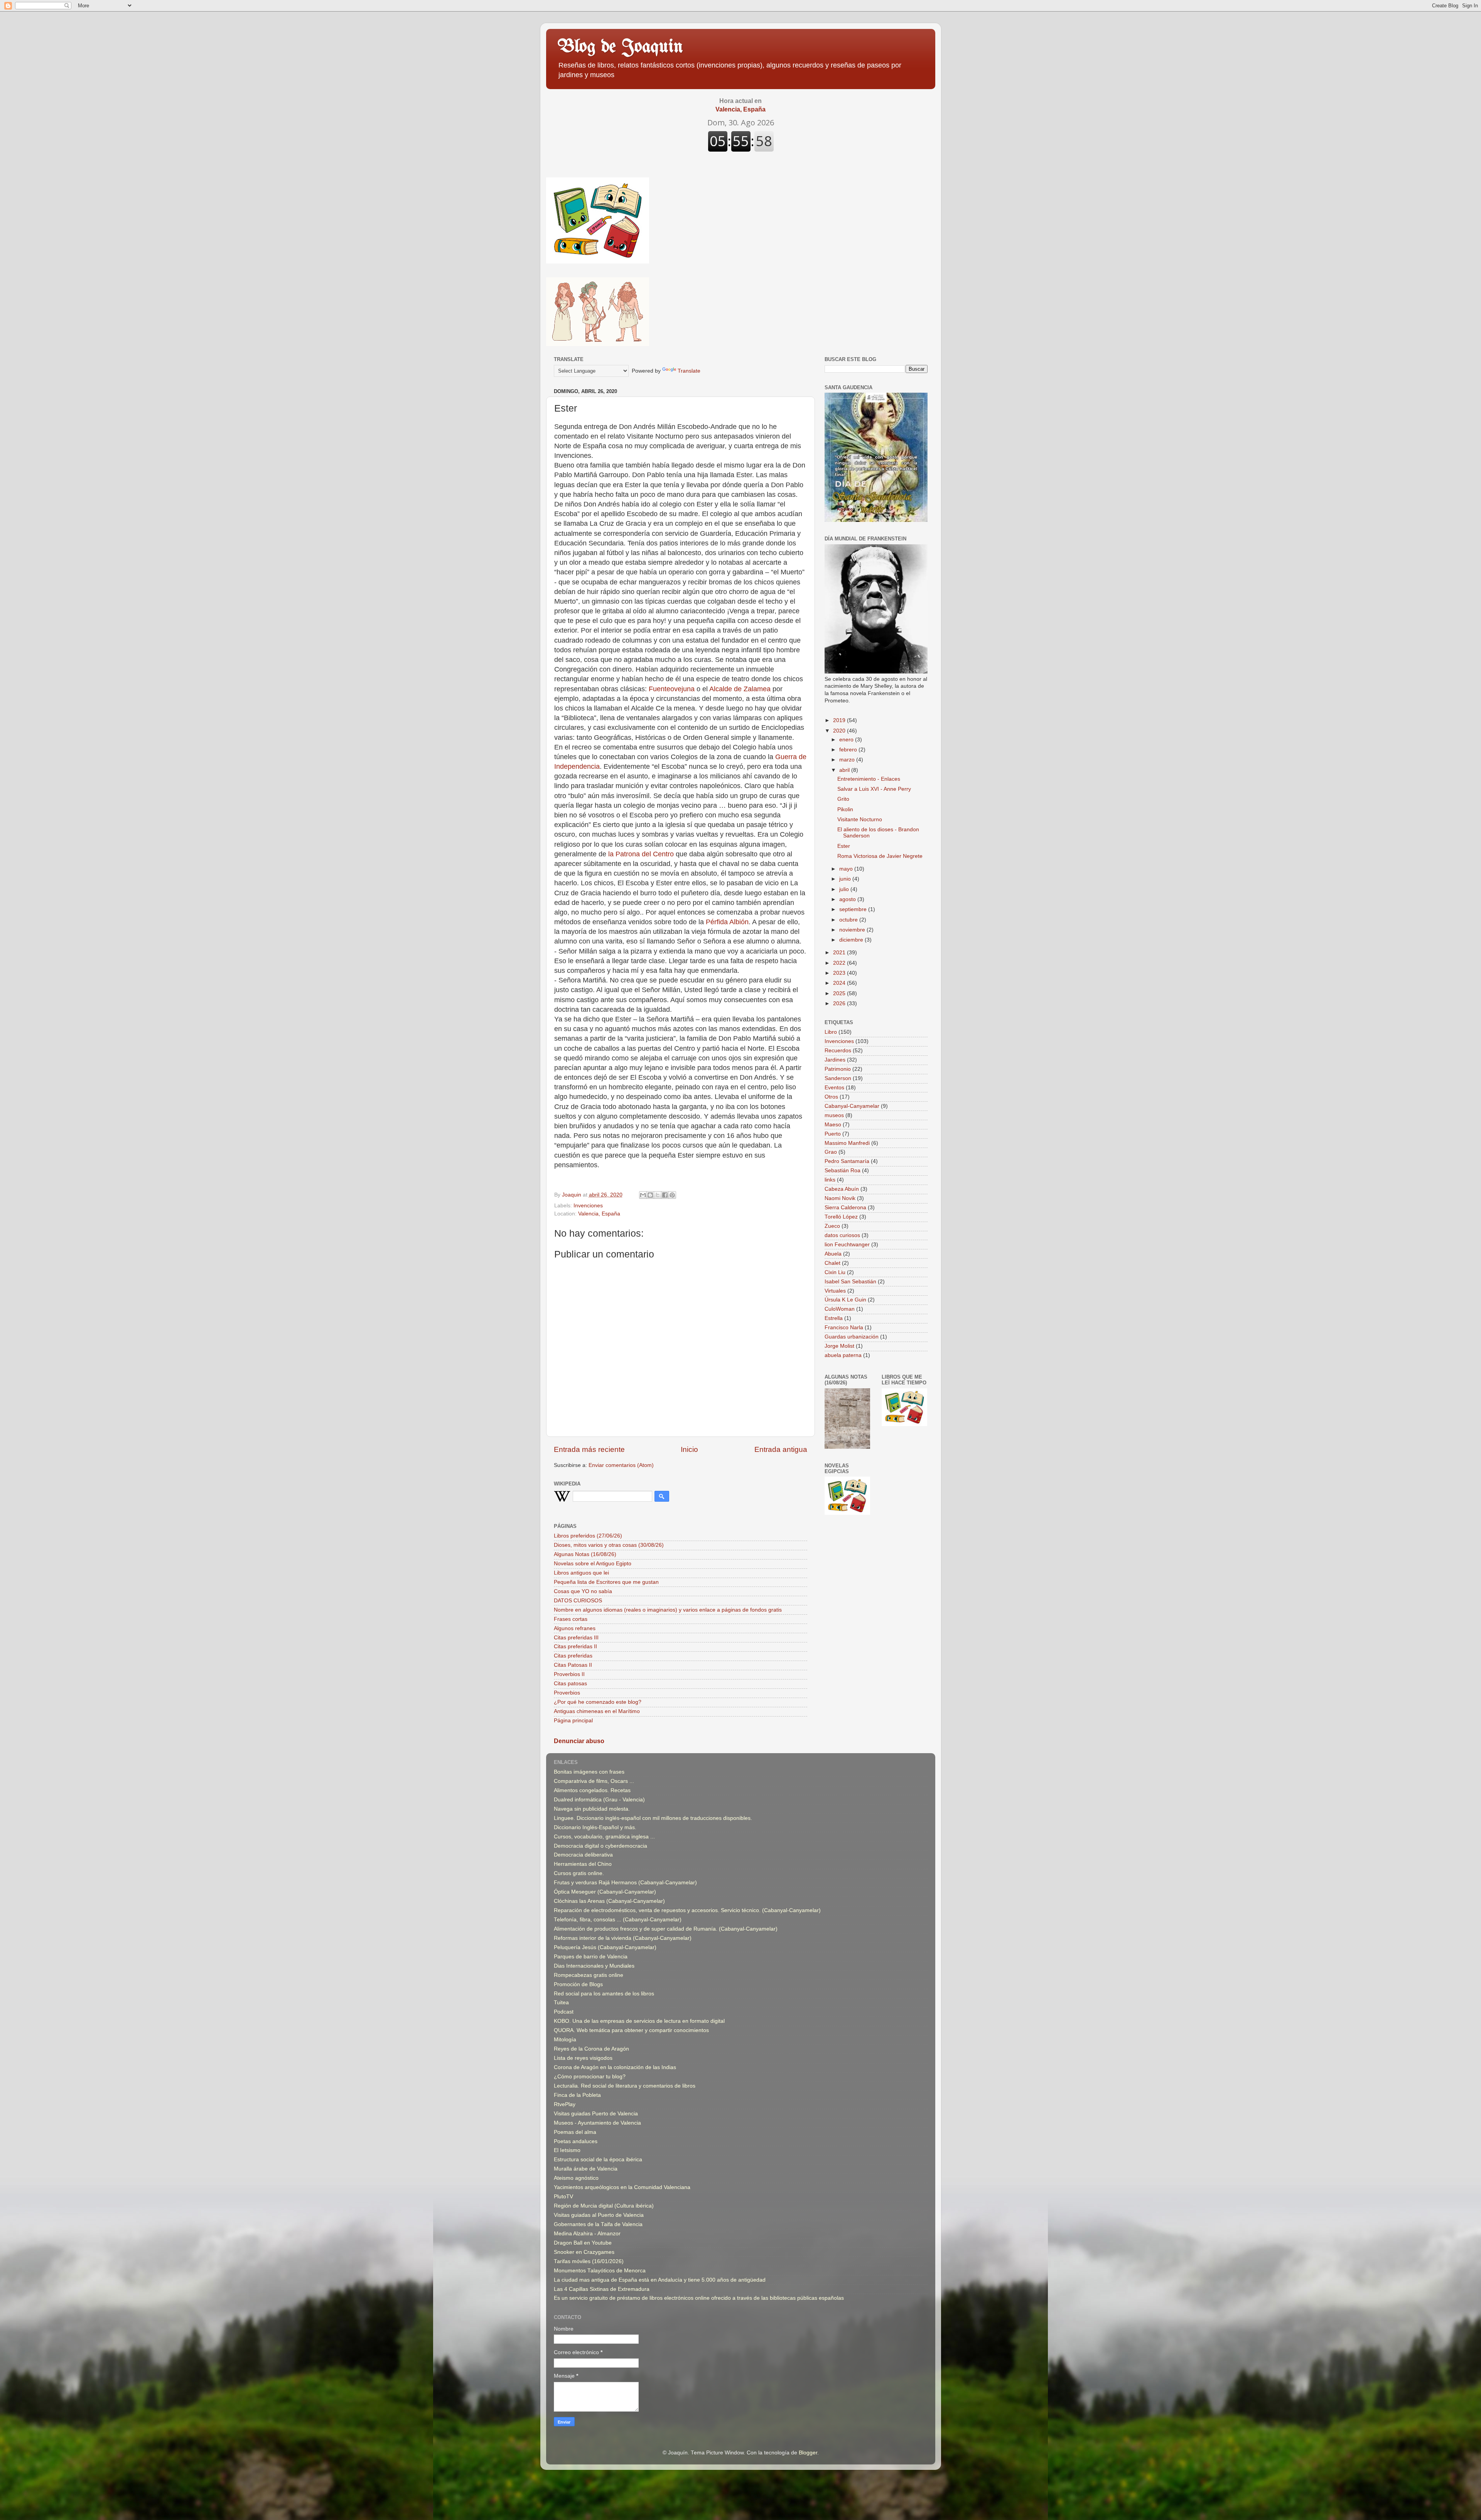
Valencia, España (599, 1214)
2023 (840, 973)
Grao (831, 1152)
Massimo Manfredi (847, 1143)
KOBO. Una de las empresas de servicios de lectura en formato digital (639, 2021)
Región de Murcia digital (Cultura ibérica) (604, 2206)
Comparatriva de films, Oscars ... (594, 1781)
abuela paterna (843, 1355)
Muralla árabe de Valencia (586, 2169)
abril (845, 770)
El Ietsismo (567, 2150)
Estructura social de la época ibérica (598, 2160)
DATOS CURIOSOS (578, 1601)
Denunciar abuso (579, 1741)
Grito (843, 799)
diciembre (852, 940)
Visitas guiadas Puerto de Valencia (596, 2114)
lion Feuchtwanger (847, 1245)
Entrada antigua (781, 1449)
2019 (840, 720)
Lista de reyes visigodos (583, 2058)
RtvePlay (565, 2104)
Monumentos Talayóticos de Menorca (600, 2271)
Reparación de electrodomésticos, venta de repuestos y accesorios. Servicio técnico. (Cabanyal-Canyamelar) (687, 1910)
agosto (848, 899)
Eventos (834, 1088)
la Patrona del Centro (641, 854)
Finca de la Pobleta (577, 2095)
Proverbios (567, 1693)
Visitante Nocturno (860, 819)
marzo (848, 760)
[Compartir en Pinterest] (672, 1195)
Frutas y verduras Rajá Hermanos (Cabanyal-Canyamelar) (625, 1883)
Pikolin (845, 809)
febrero (849, 750)
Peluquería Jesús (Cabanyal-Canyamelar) (605, 1947)
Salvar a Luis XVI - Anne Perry (874, 789)
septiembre (854, 909)
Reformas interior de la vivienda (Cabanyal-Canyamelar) (623, 1938)
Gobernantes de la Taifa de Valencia (598, 2224)
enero (847, 740)
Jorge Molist (839, 1346)
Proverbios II (569, 1674)
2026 (840, 1003)
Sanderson (838, 1078)
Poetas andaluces (576, 2141)
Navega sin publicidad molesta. (592, 1809)
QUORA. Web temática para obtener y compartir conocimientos (631, 2030)
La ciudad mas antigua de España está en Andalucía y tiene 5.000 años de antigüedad (660, 2280)
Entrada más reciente (589, 1449)
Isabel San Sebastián (850, 1282)
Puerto (833, 1134)
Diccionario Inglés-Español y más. (595, 1827)
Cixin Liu (835, 1272)
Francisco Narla (844, 1328)
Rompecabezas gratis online (589, 1975)
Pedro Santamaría (847, 1161)
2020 (840, 731)
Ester (844, 846)
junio (846, 879)
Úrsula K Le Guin (845, 1300)
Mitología (565, 2040)
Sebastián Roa (843, 1171)
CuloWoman (840, 1309)
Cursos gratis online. (579, 1873)
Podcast (564, 2012)
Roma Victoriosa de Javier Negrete (880, 856)
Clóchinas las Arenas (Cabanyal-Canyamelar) (609, 1901)
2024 (840, 983)
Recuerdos (838, 1051)
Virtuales (835, 1291)
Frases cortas (571, 1619)
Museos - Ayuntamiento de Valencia (597, 2123)
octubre (849, 920)
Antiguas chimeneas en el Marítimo (597, 1711)
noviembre (853, 930)
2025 (840, 993)
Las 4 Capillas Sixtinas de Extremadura (602, 2289)
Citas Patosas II (573, 1665)
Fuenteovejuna (672, 689)
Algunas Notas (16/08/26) (585, 1554)
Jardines (835, 1060)
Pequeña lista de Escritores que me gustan (606, 1582)
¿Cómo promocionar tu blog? (590, 2077)
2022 (840, 963)
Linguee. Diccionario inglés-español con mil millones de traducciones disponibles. (653, 1818)
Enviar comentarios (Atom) (621, 1465)
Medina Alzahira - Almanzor (587, 2234)
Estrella (834, 1318)
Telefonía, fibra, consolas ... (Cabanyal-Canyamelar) (618, 1920)
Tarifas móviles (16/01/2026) (589, 2261)
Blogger (808, 2453)
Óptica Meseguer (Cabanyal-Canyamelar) (605, 1892)
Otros (831, 1097)
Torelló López (841, 1217)
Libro (831, 1032)
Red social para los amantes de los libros (604, 1994)
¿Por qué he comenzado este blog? (598, 1702)
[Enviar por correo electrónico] (643, 1195)
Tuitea (561, 2003)
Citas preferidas (573, 1656)
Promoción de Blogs (578, 1984)
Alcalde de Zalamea (740, 689)
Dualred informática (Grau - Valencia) (599, 1800)
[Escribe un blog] (650, 1195)
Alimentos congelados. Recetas (592, 1790)
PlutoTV (563, 2197)
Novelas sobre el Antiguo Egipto (593, 1564)
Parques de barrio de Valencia (591, 1957)
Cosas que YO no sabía (583, 1591)
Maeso (833, 1125)
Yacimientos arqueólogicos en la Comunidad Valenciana (622, 2187)
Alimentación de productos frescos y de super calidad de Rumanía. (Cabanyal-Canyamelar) (666, 1929)
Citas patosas (570, 1684)
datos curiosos (842, 1235)
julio (845, 889)
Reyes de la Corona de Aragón (591, 2049)
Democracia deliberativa (583, 1855)
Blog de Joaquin (620, 47)
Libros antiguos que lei (581, 1573)
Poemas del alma (575, 2132)
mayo (847, 869)
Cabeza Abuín (842, 1189)
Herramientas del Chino (583, 1864)
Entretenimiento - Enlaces (869, 779)
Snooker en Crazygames (584, 2252)
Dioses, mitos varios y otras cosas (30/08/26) (609, 1545)
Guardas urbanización (852, 1337)
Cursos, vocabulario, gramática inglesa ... (604, 1837)
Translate (689, 371)
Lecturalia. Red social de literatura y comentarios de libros (625, 2086)
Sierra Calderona (845, 1208)
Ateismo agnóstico (576, 2178)
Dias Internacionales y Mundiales (594, 1966)
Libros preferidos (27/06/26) (588, 1536)
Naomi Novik (840, 1198)
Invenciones (588, 1206)
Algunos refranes (575, 1628)
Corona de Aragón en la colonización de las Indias (615, 2067)
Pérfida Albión (727, 922)
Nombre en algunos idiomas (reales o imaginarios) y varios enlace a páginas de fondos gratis (668, 1610)
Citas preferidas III (576, 1638)
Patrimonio (838, 1069)
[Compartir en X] (658, 1195)
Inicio (689, 1449)
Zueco (832, 1226)
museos (834, 1115)
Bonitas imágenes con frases (589, 1772)
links (830, 1180)
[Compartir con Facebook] (665, 1195)
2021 (840, 953)
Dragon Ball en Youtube (583, 2243)
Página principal (573, 1721)
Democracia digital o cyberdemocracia (600, 1846)
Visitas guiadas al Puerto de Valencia (599, 2215)
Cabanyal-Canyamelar (852, 1106)
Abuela (833, 1254)
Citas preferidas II (575, 1647)
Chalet (832, 1263)
